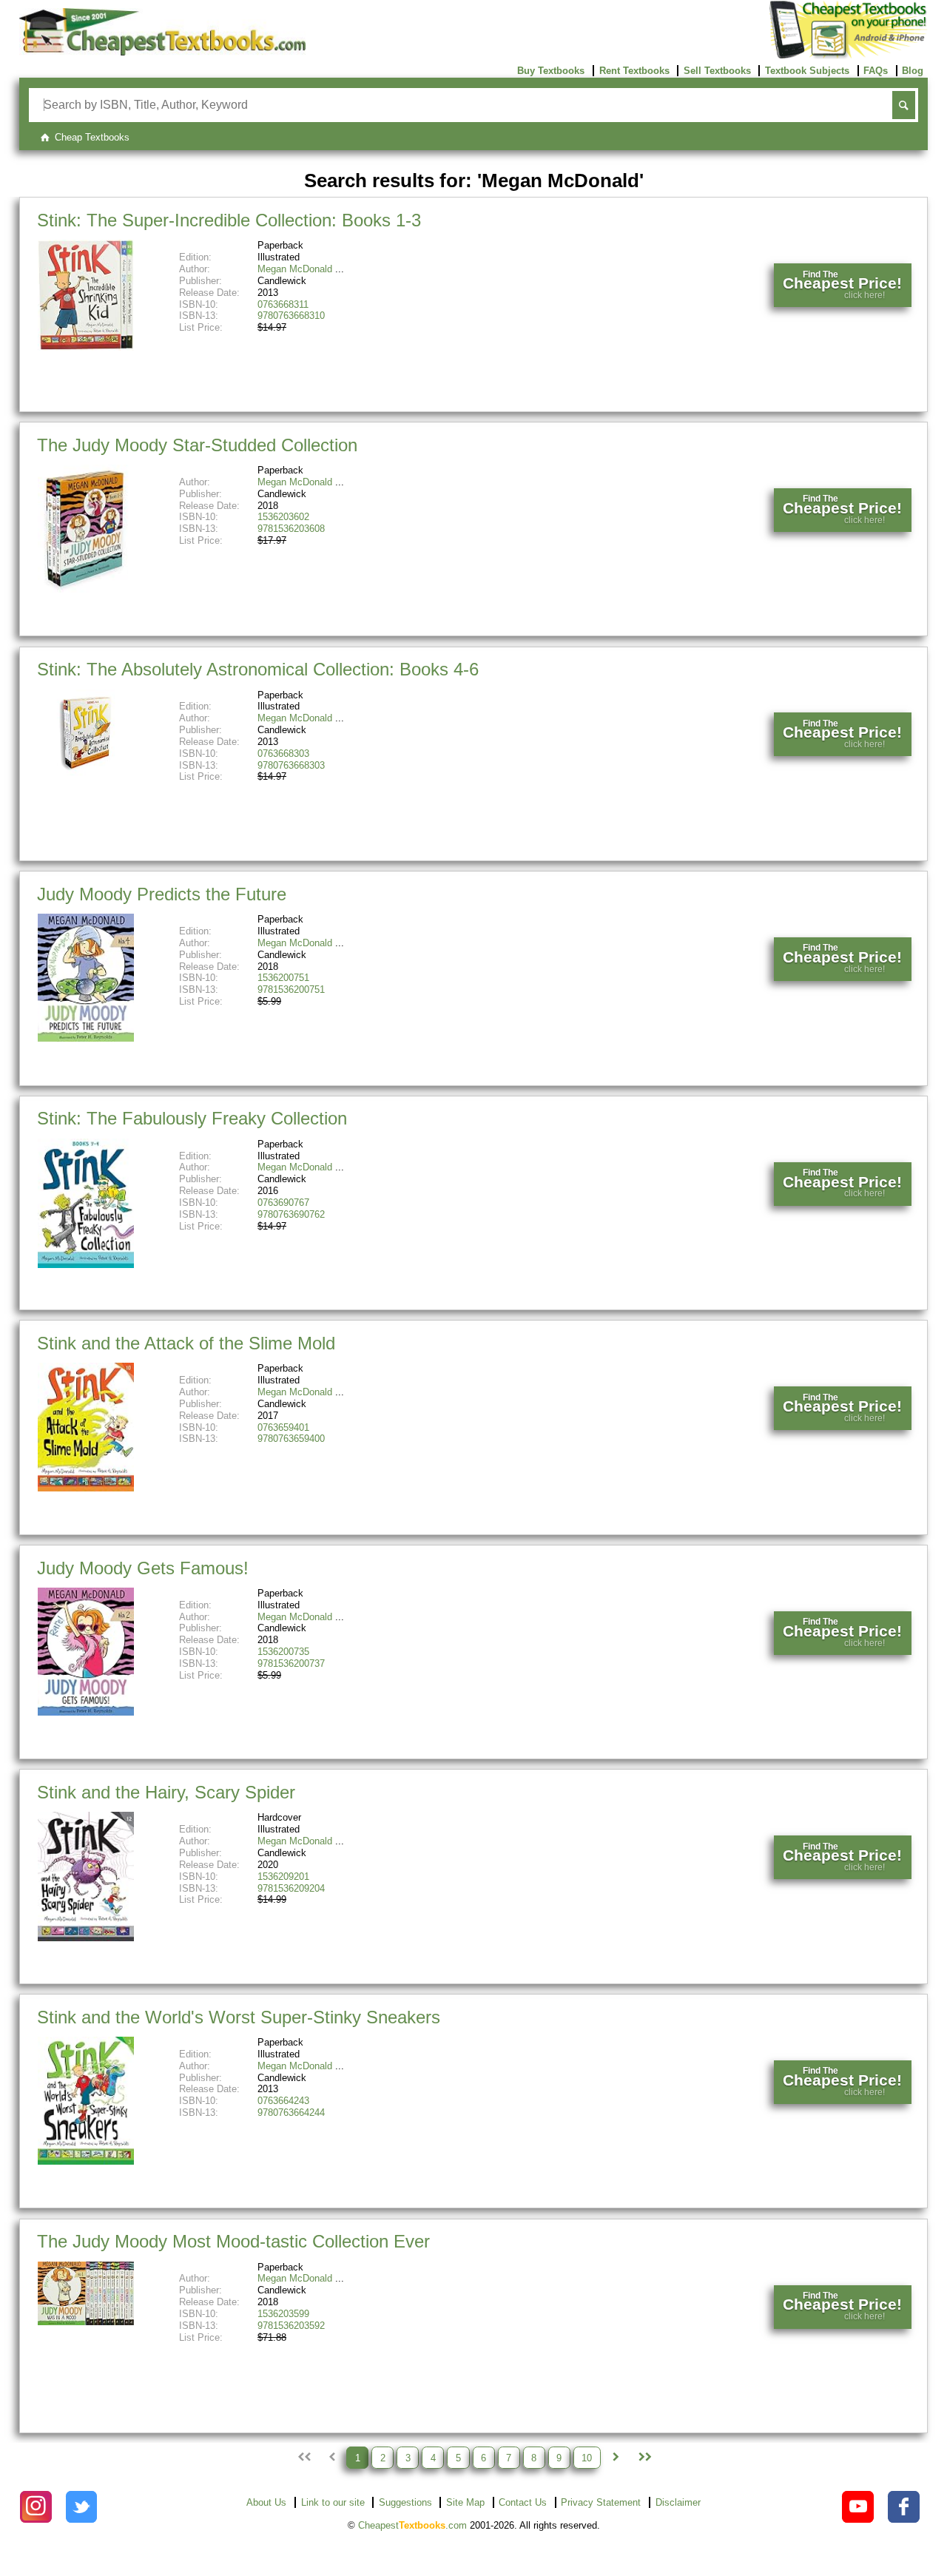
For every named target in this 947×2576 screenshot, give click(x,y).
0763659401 (283, 1427)
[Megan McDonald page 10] (644, 2458)
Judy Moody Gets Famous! (143, 1568)
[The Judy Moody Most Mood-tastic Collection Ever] (86, 2322)
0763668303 (283, 753)
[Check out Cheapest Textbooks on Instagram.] (36, 2507)
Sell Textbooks (717, 71)
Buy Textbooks (551, 71)
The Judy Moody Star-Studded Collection (197, 445)
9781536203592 (291, 2326)
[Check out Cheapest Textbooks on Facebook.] (904, 2507)
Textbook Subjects (807, 71)
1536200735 (283, 1652)
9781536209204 (291, 1888)
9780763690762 (291, 1214)
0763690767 (283, 1203)
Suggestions (405, 2502)
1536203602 (283, 517)
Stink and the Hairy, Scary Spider (166, 1792)
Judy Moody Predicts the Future (162, 894)
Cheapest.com (412, 2525)
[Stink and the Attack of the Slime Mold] (86, 1488)
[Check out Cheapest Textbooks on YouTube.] (858, 2507)
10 (587, 2457)
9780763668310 (291, 316)
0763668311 (283, 304)
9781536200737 (291, 1663)
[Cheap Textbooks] (162, 52)
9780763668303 (291, 765)
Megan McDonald (295, 269)
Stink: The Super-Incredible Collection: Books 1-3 (229, 220)
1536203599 (283, 2314)
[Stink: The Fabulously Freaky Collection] (86, 1265)
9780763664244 (291, 2113)
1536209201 (283, 1877)
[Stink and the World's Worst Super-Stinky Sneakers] (86, 2161)
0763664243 (283, 2101)
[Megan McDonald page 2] (616, 2458)
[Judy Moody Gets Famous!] (86, 1712)
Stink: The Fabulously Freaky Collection (192, 1118)
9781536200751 (291, 989)
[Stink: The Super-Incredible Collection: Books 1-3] (86, 347)
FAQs (876, 71)
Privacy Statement (601, 2502)
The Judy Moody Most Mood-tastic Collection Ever (233, 2241)
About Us (266, 2502)
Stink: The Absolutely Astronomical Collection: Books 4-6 (258, 669)
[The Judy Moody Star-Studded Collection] (86, 589)
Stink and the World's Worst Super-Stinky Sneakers (239, 2017)
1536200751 (283, 978)
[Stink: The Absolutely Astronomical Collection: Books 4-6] (86, 773)
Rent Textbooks (634, 71)
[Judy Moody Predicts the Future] (86, 1038)
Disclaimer (678, 2502)
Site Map (465, 2502)
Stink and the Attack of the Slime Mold (186, 1343)
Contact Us (523, 2502)
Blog (913, 71)
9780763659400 (291, 1439)
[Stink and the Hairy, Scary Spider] (86, 1938)
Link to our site (333, 2502)
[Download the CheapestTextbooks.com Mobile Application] (849, 56)
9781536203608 (291, 529)
